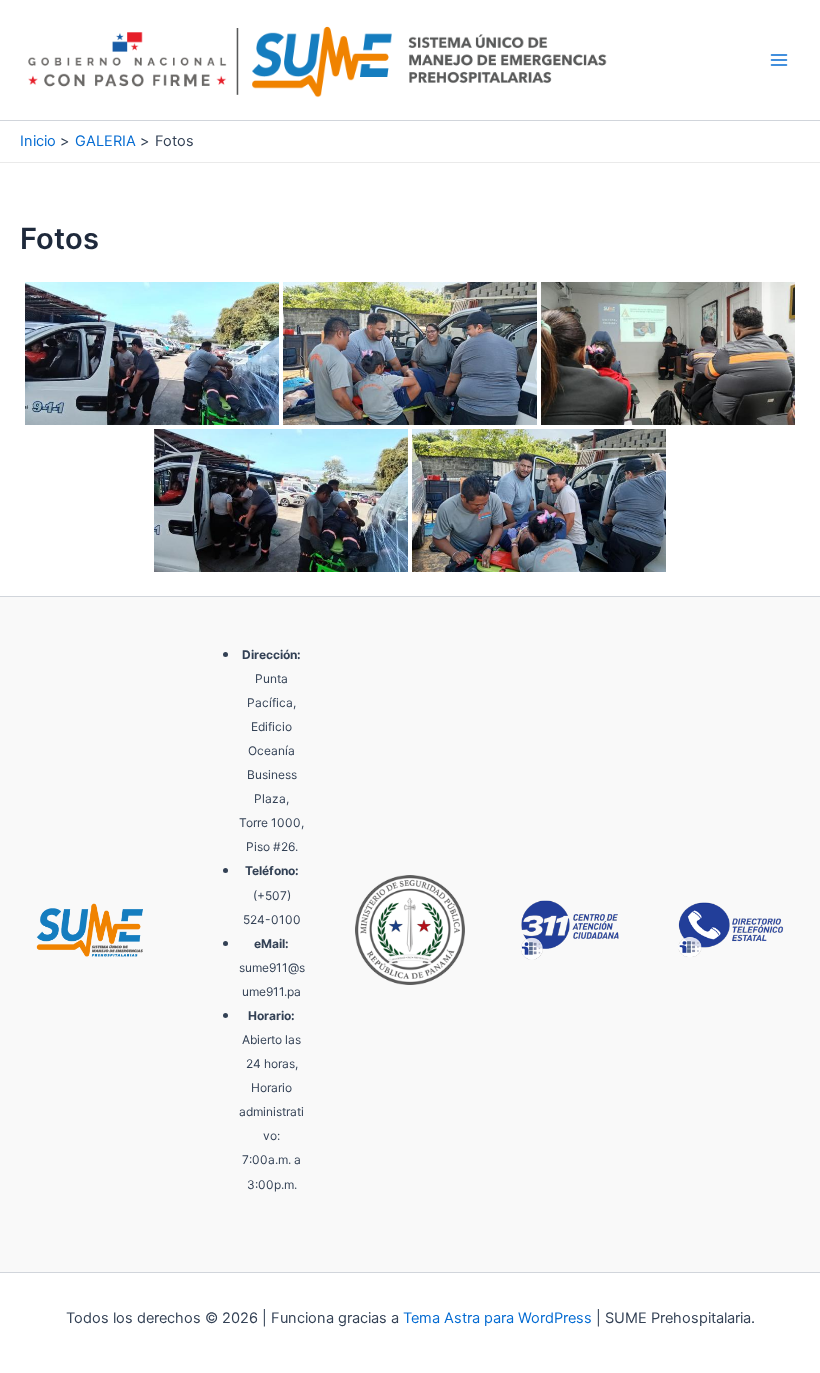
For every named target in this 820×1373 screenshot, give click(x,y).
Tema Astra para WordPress (497, 1318)
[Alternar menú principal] (779, 60)
